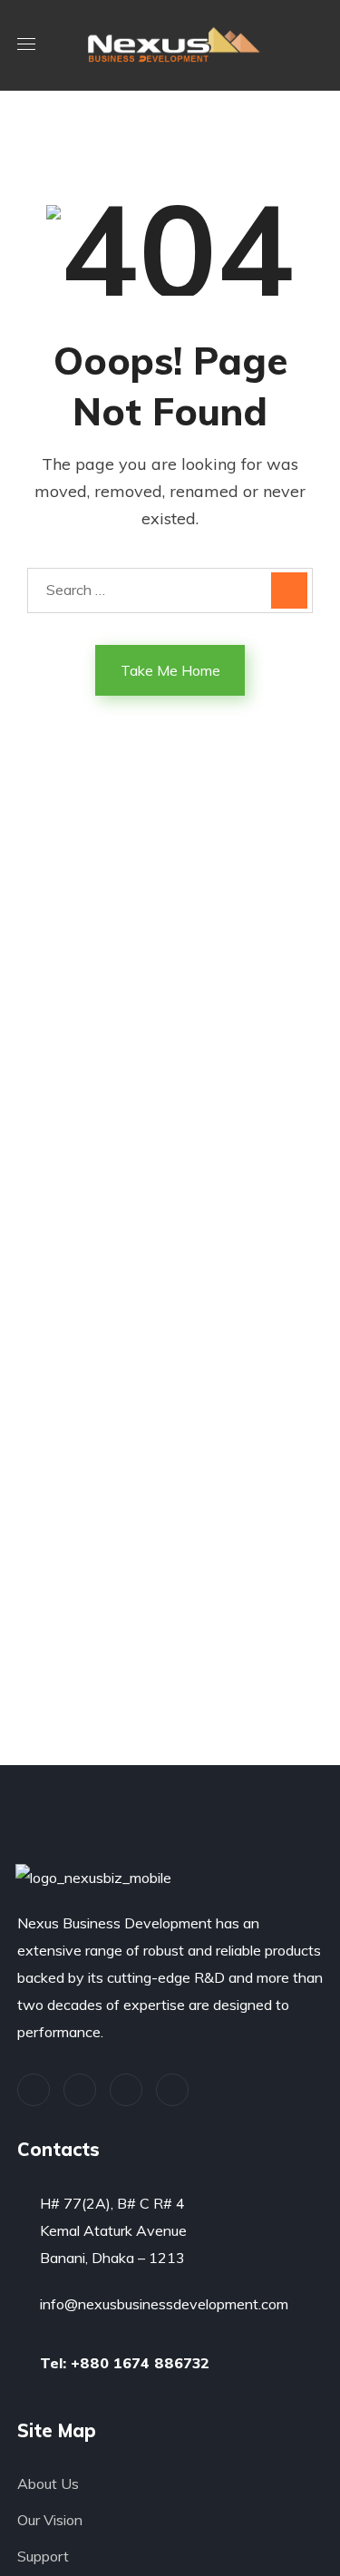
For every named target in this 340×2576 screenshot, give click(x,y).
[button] (316, 45)
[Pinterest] (126, 2090)
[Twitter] (34, 2090)
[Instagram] (172, 2090)
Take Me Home (170, 670)
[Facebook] (80, 2090)
